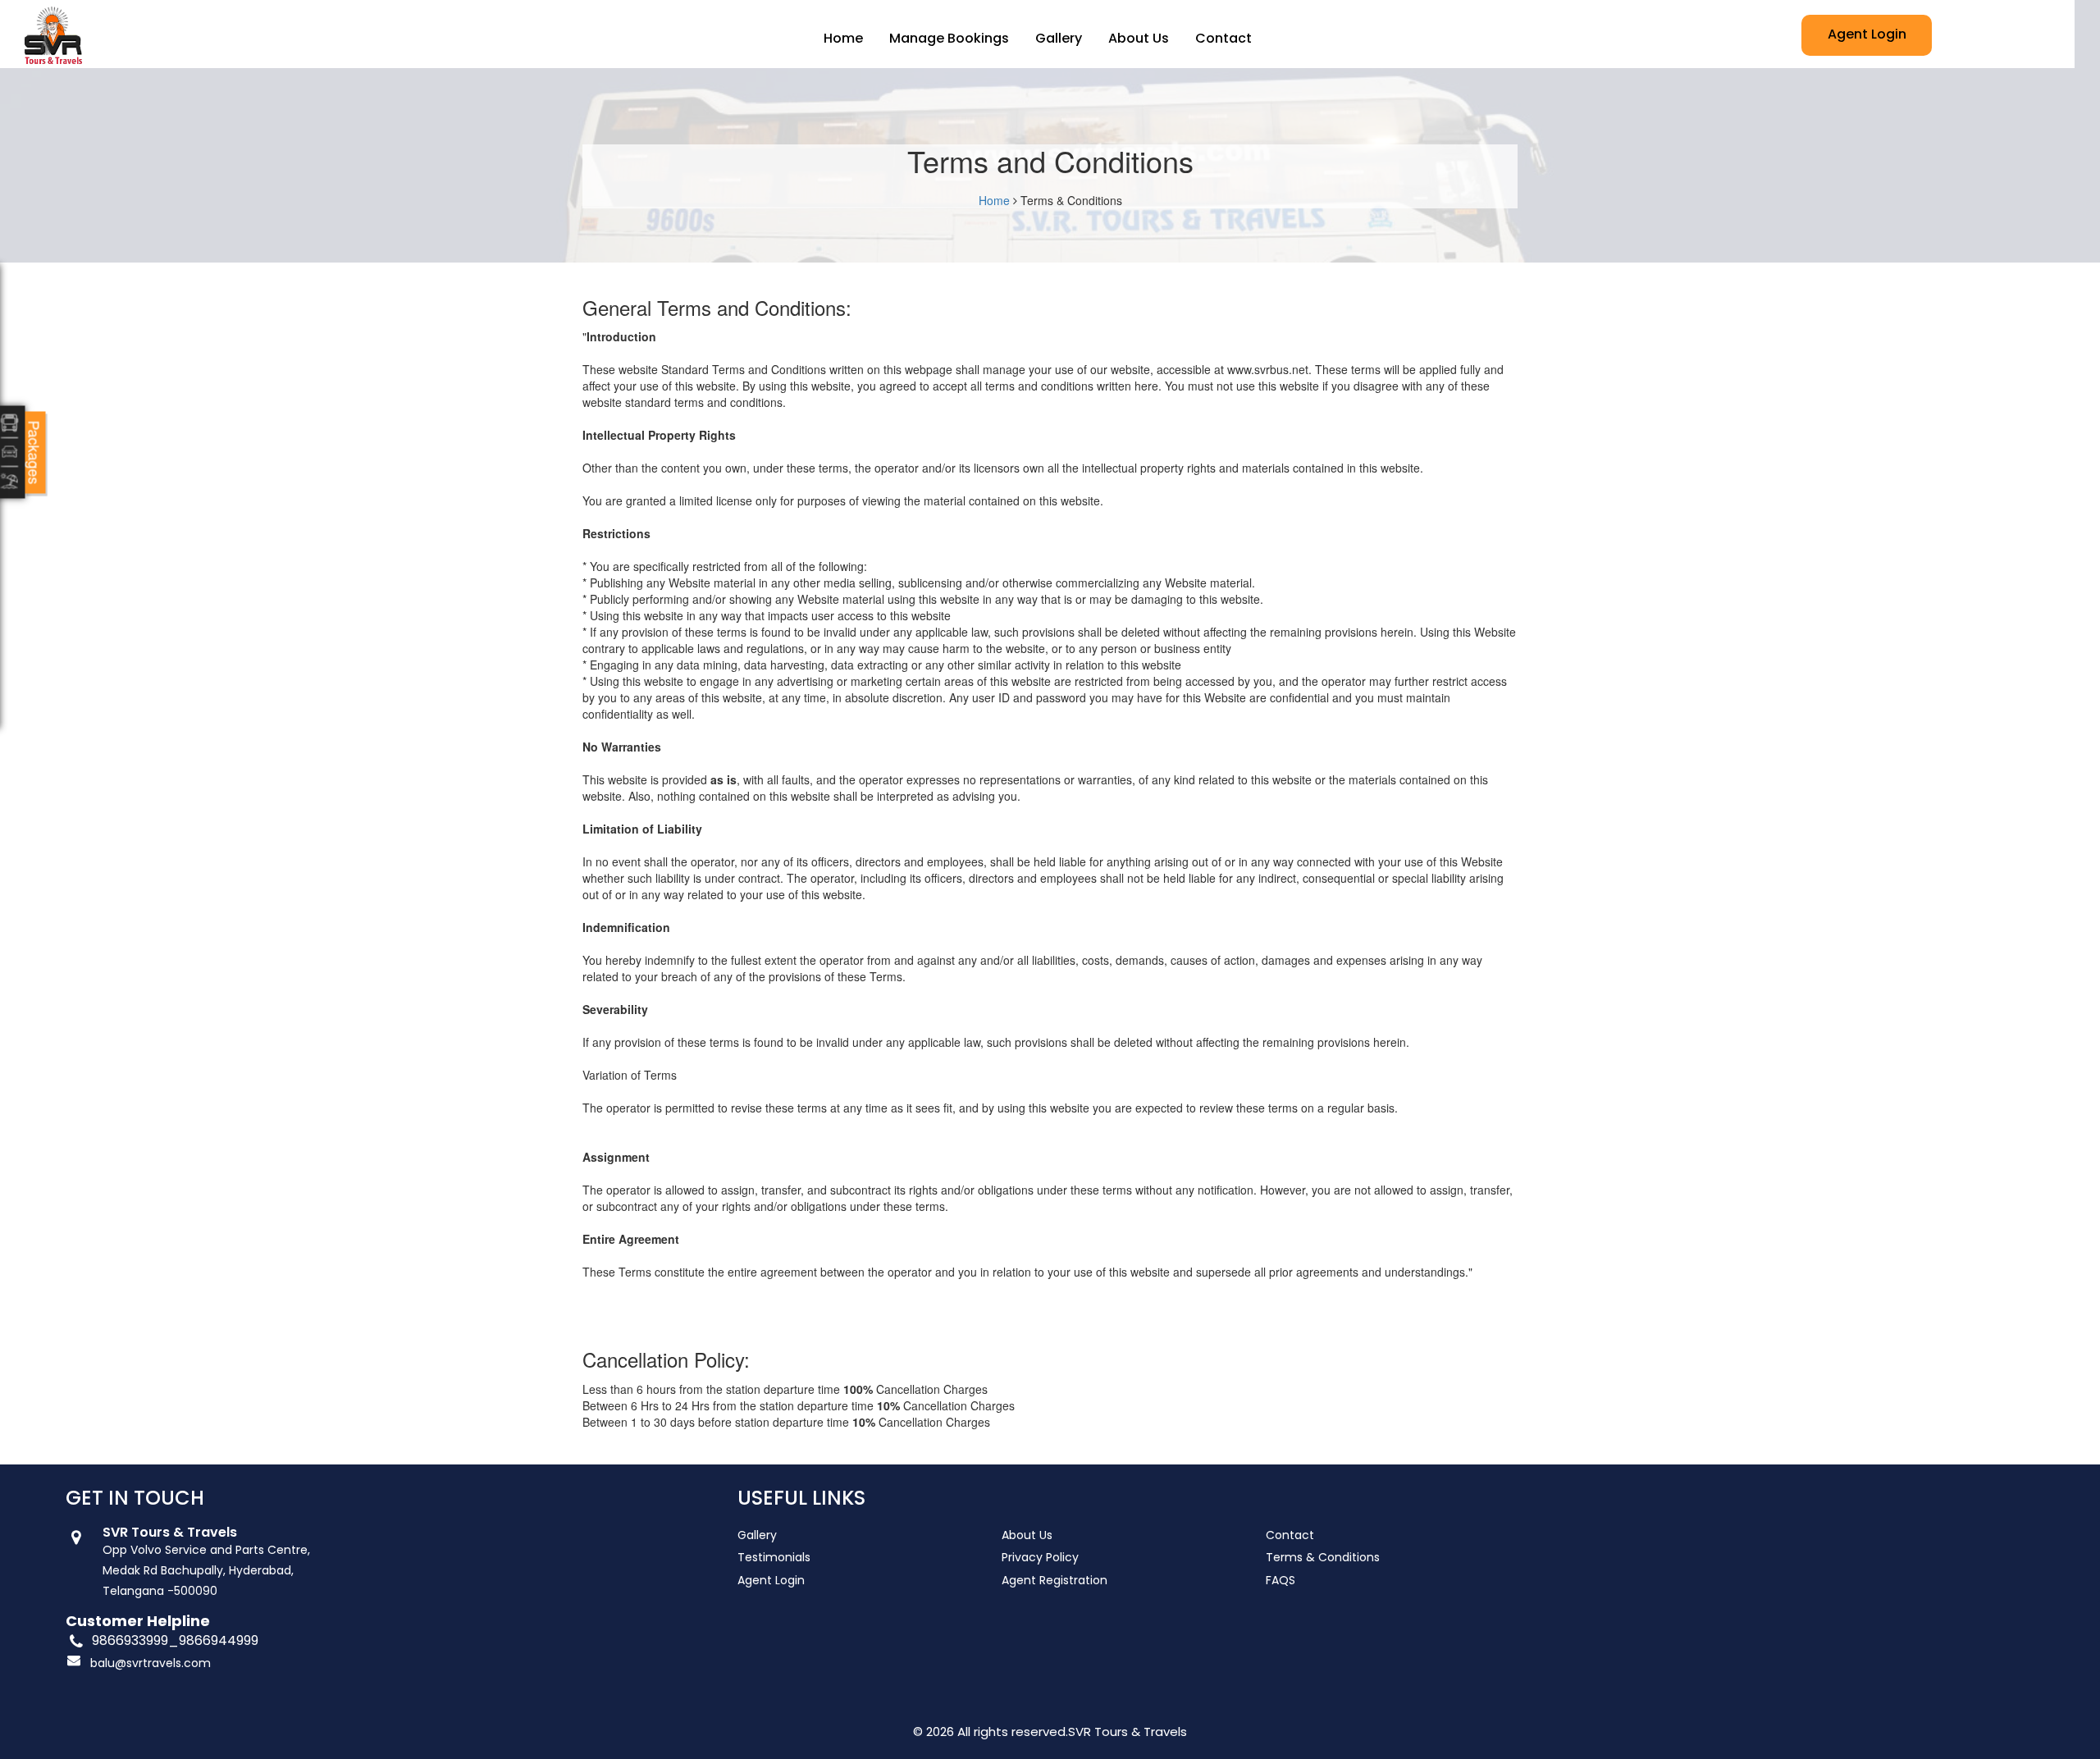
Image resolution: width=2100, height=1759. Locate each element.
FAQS (1281, 1580)
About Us (1139, 38)
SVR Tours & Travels (1128, 1732)
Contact (1223, 38)
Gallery (1059, 38)
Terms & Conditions (1323, 1557)
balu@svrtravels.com (151, 1663)
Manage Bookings (949, 38)
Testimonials (774, 1557)
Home (843, 38)
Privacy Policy (1040, 1557)
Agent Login (1867, 34)
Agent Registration (1055, 1580)
